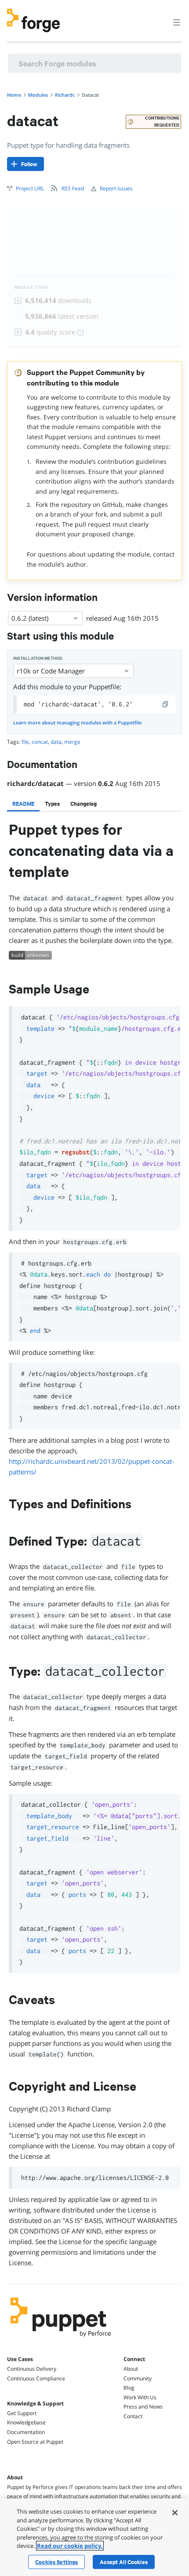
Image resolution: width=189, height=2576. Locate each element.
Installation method (38, 658)
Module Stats (31, 287)
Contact (133, 2416)
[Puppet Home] (61, 2339)
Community (138, 2378)
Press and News (143, 2407)
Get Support (22, 2413)
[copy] (166, 704)
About (131, 2369)
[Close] (175, 2513)
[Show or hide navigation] (177, 22)
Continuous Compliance (36, 2378)
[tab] (23, 804)
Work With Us (140, 2397)
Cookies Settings (56, 2562)
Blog (129, 2388)
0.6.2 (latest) (30, 618)
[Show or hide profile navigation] (160, 17)
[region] (94, 2537)
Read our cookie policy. (70, 2546)
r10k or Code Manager (51, 671)
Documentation (26, 2432)
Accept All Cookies (124, 2562)
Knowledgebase (26, 2422)
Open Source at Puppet (35, 2442)
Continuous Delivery (32, 2369)
